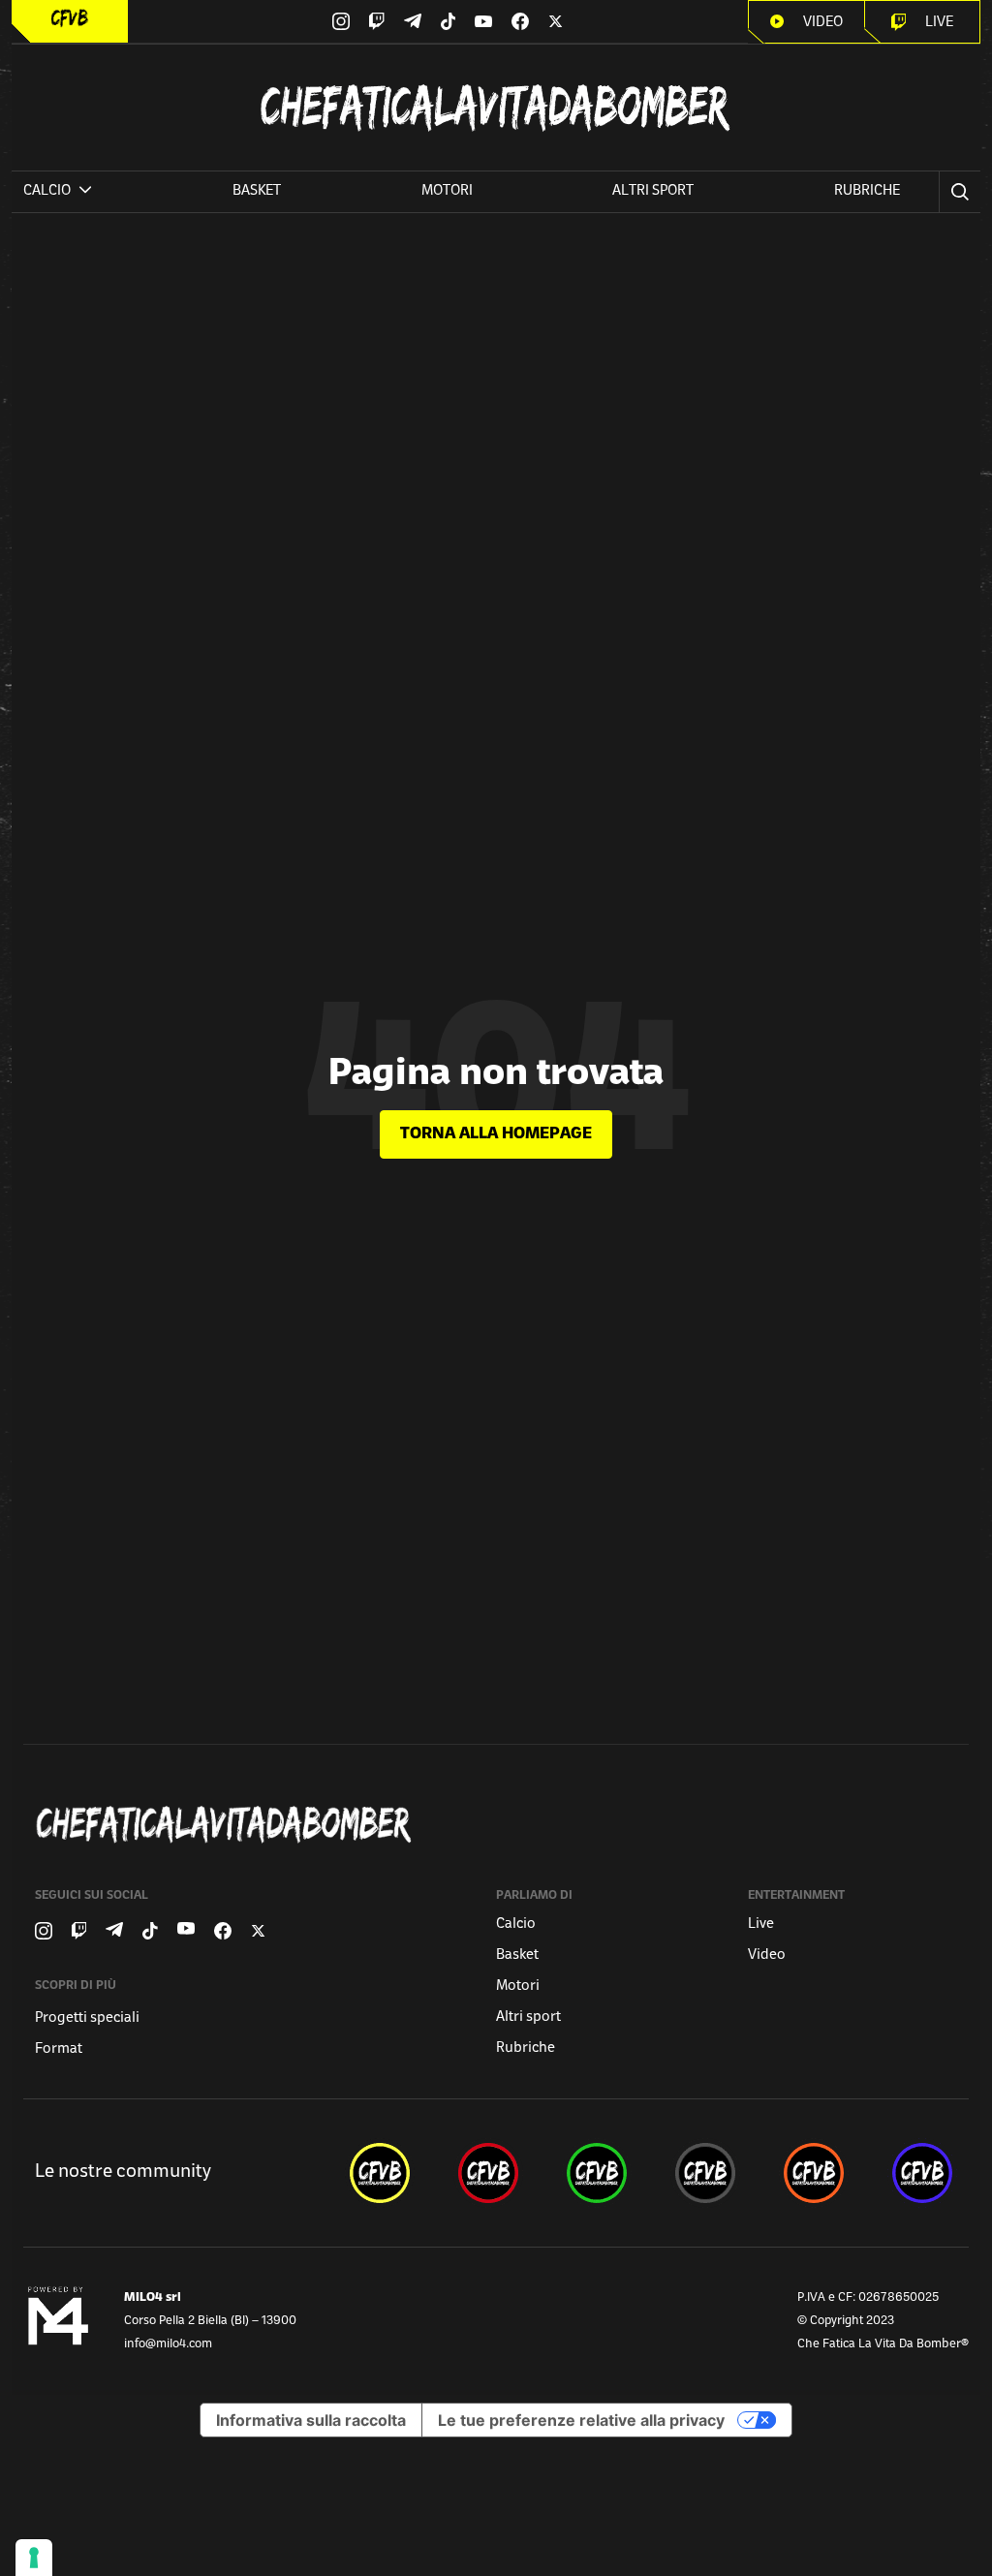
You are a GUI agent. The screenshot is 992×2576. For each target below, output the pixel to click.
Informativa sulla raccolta (311, 2420)
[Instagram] (341, 21)
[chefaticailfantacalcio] (597, 2173)
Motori (447, 191)
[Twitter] (556, 21)
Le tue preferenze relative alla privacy (581, 2420)
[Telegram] (413, 21)
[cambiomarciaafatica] (705, 2173)
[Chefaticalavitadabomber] (500, 1825)
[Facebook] (520, 21)
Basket (257, 191)
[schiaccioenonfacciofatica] (814, 2173)
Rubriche (867, 191)
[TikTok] (449, 21)
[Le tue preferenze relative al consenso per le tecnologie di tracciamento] (34, 2558)
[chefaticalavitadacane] (922, 2173)
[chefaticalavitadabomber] (380, 2173)
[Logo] (70, 18)
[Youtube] (483, 22)
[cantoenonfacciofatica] (488, 2173)
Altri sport (653, 191)
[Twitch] (376, 21)
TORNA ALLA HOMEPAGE (496, 1134)
